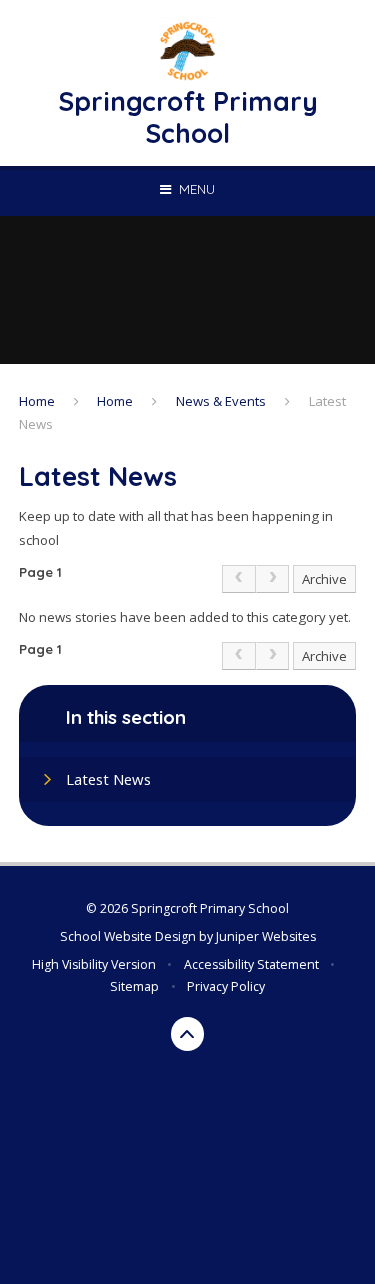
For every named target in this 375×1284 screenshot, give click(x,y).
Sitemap (134, 986)
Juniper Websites (266, 936)
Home (37, 401)
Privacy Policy (226, 986)
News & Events (221, 401)
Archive (324, 579)
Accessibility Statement (251, 964)
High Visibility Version (94, 964)
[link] (239, 579)
